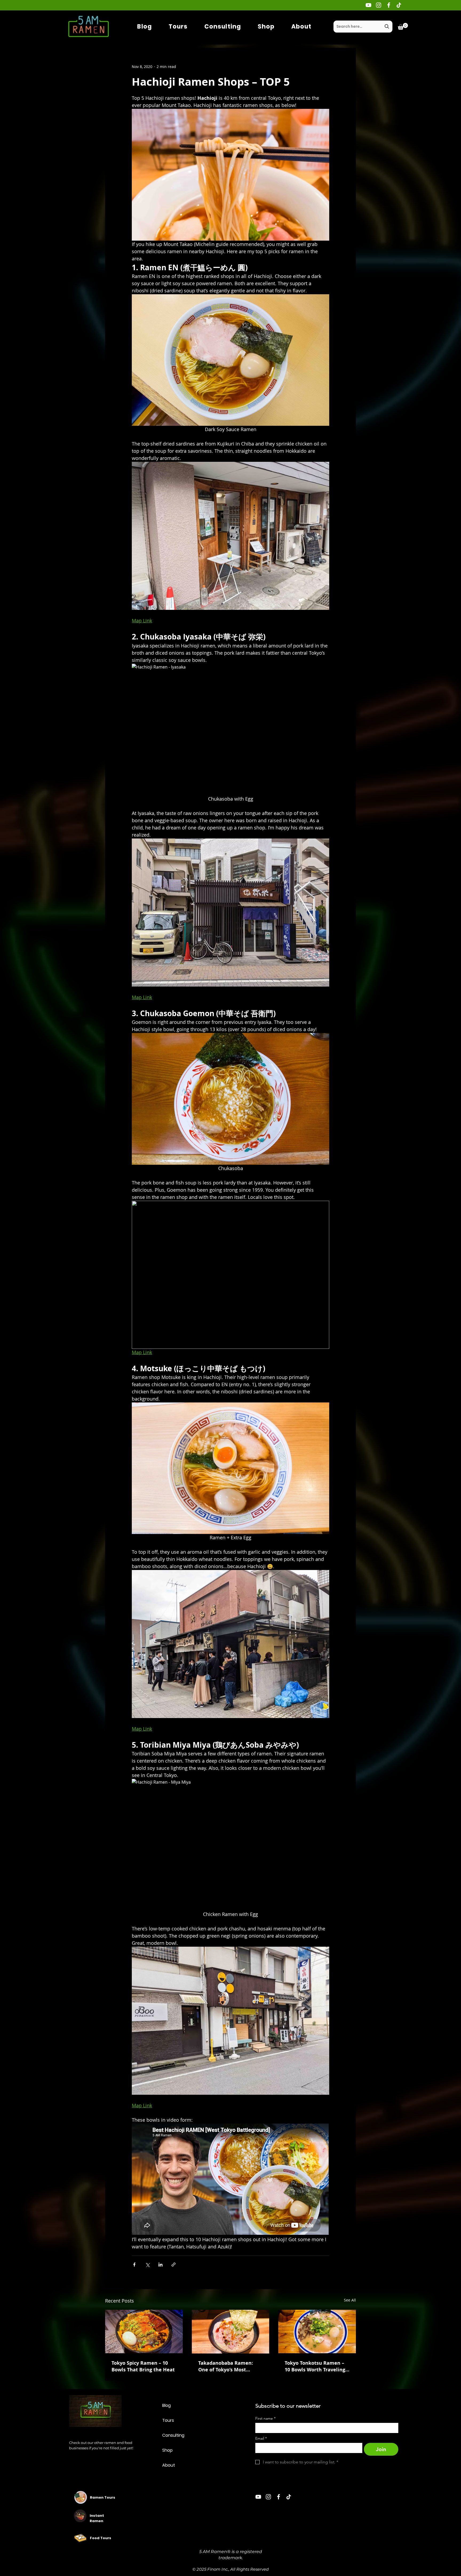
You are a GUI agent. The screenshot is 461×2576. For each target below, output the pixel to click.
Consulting (173, 2435)
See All (350, 2300)
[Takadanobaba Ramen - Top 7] (231, 2332)
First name (265, 2418)
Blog (166, 2405)
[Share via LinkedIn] (160, 2265)
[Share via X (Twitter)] (147, 2265)
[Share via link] (174, 2265)
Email (261, 2438)
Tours (168, 2420)
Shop (167, 2450)
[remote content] (230, 2180)
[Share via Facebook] (134, 2265)
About (169, 2465)
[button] (403, 26)
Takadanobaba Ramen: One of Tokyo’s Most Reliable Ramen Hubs (226, 2366)
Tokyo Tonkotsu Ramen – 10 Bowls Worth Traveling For (315, 2366)
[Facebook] (389, 5)
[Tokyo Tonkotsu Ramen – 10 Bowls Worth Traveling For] (317, 2331)
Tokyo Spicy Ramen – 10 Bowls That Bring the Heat (143, 2366)
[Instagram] (379, 5)
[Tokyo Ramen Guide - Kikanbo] (144, 2331)
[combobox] (363, 27)
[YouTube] (368, 5)
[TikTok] (399, 5)
